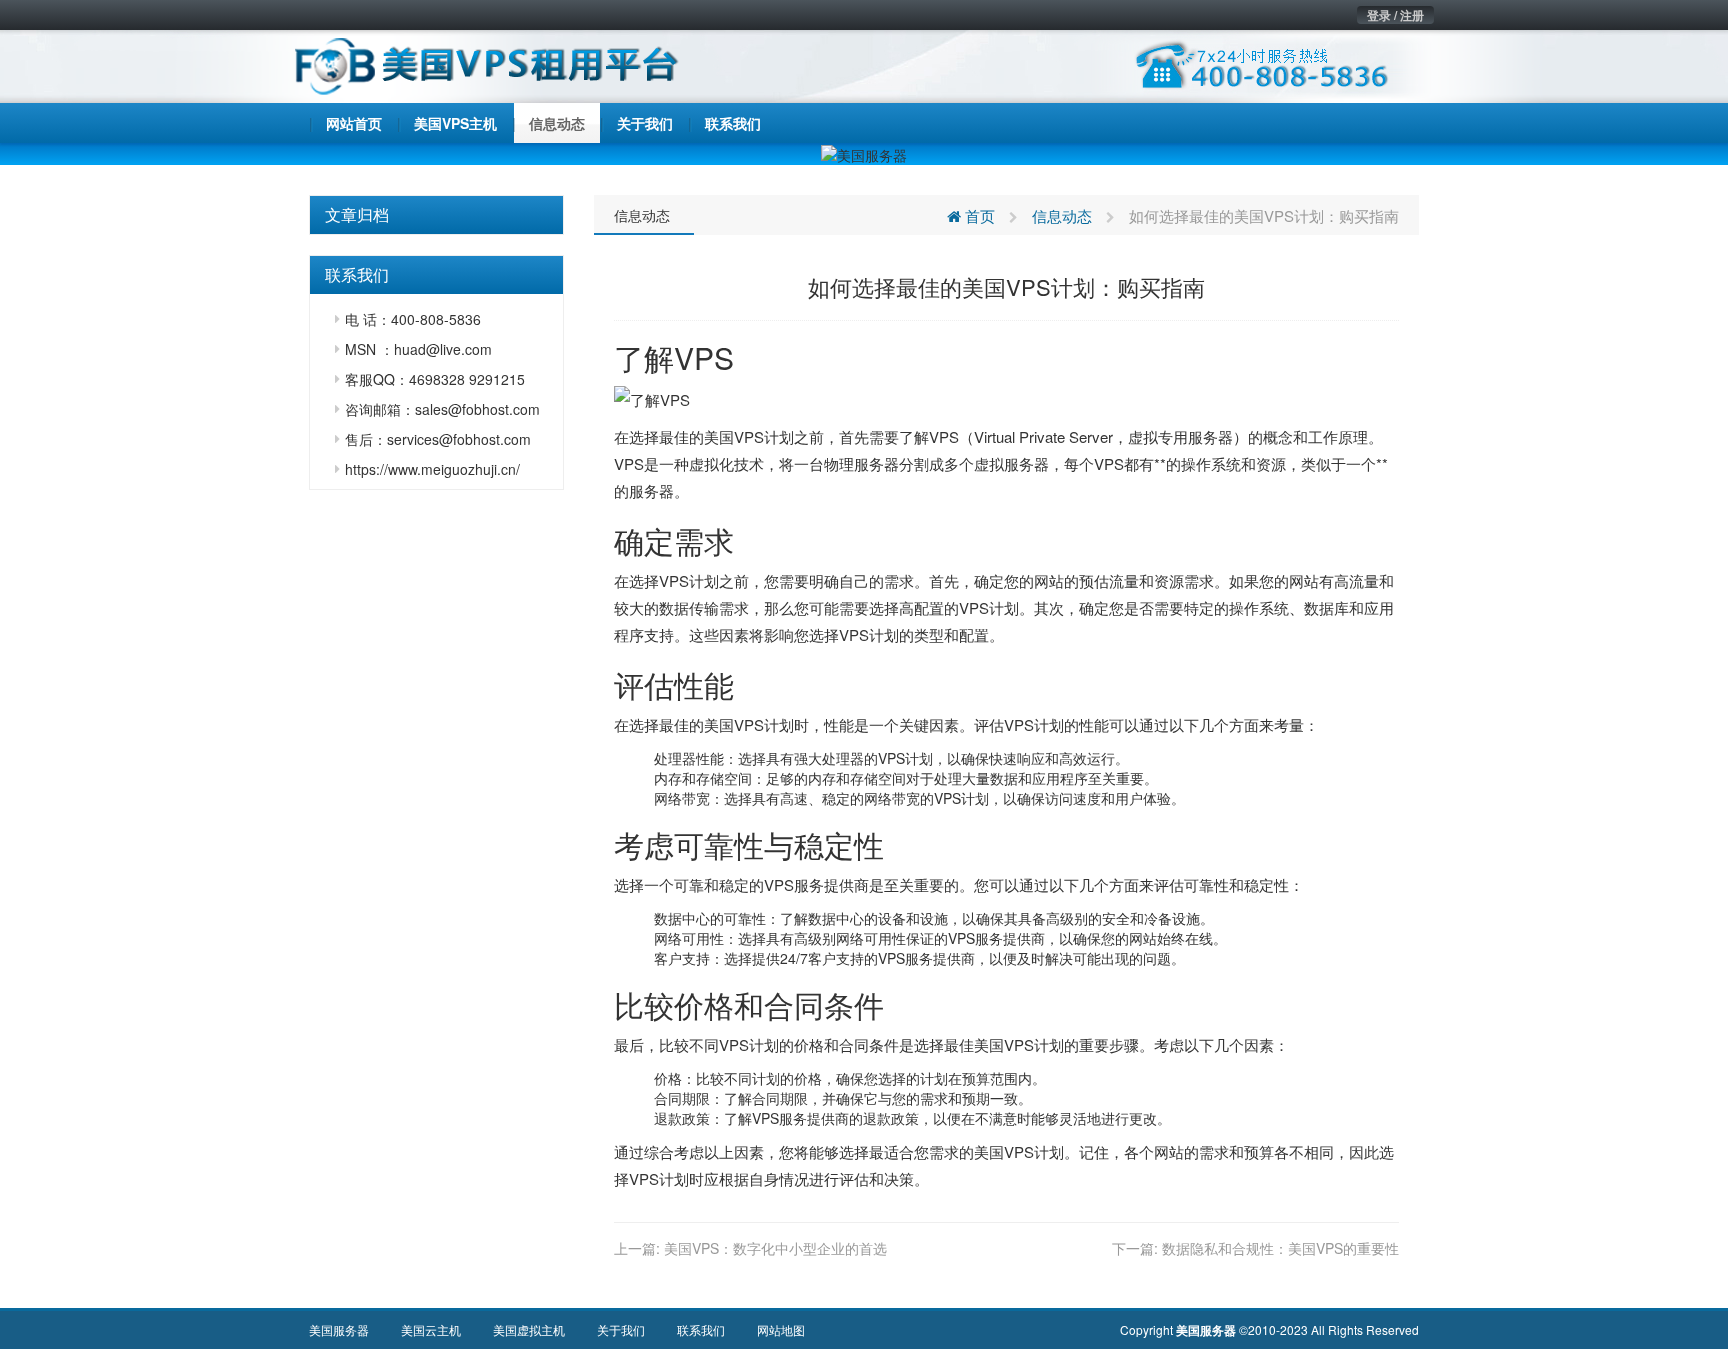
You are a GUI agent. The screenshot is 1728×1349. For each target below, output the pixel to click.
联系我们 (701, 1329)
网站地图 (781, 1329)
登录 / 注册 (1395, 15)
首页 (978, 215)
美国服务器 (339, 1329)
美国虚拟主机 (529, 1329)
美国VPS (734, 436)
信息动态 (642, 215)
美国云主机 (431, 1329)
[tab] (436, 215)
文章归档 (357, 214)
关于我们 (621, 1329)
